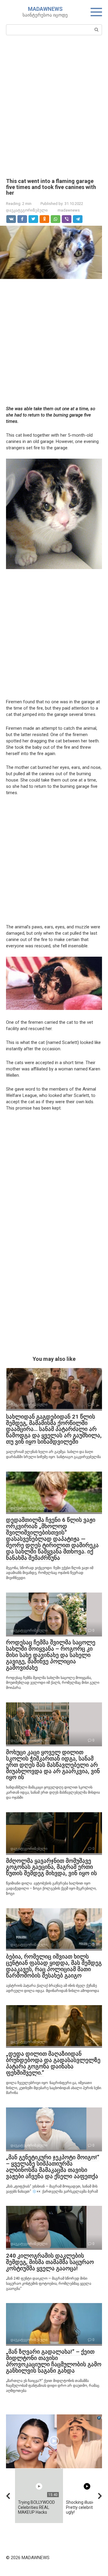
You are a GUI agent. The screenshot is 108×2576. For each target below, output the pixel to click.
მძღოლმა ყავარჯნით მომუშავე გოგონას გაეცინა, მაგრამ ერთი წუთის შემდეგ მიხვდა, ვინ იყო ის (51, 1867)
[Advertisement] (54, 106)
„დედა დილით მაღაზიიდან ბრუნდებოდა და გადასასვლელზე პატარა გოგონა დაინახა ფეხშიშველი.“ (53, 2063)
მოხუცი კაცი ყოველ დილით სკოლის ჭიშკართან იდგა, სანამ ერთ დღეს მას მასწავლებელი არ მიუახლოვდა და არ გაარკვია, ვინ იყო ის (53, 1765)
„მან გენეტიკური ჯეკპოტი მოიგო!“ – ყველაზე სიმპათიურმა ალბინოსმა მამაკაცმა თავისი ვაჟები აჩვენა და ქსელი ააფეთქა (53, 2167)
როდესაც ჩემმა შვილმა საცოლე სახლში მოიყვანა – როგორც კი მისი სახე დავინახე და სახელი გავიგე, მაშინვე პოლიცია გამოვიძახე (51, 1655)
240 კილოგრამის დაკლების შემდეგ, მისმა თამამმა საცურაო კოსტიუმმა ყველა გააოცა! (50, 2262)
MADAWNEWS (45, 9)
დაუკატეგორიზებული (27, 210)
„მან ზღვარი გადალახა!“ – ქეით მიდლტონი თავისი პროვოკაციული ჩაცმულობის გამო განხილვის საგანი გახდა (54, 2361)
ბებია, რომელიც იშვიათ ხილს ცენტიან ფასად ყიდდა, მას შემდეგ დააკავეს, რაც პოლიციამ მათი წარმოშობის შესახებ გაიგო (54, 1966)
